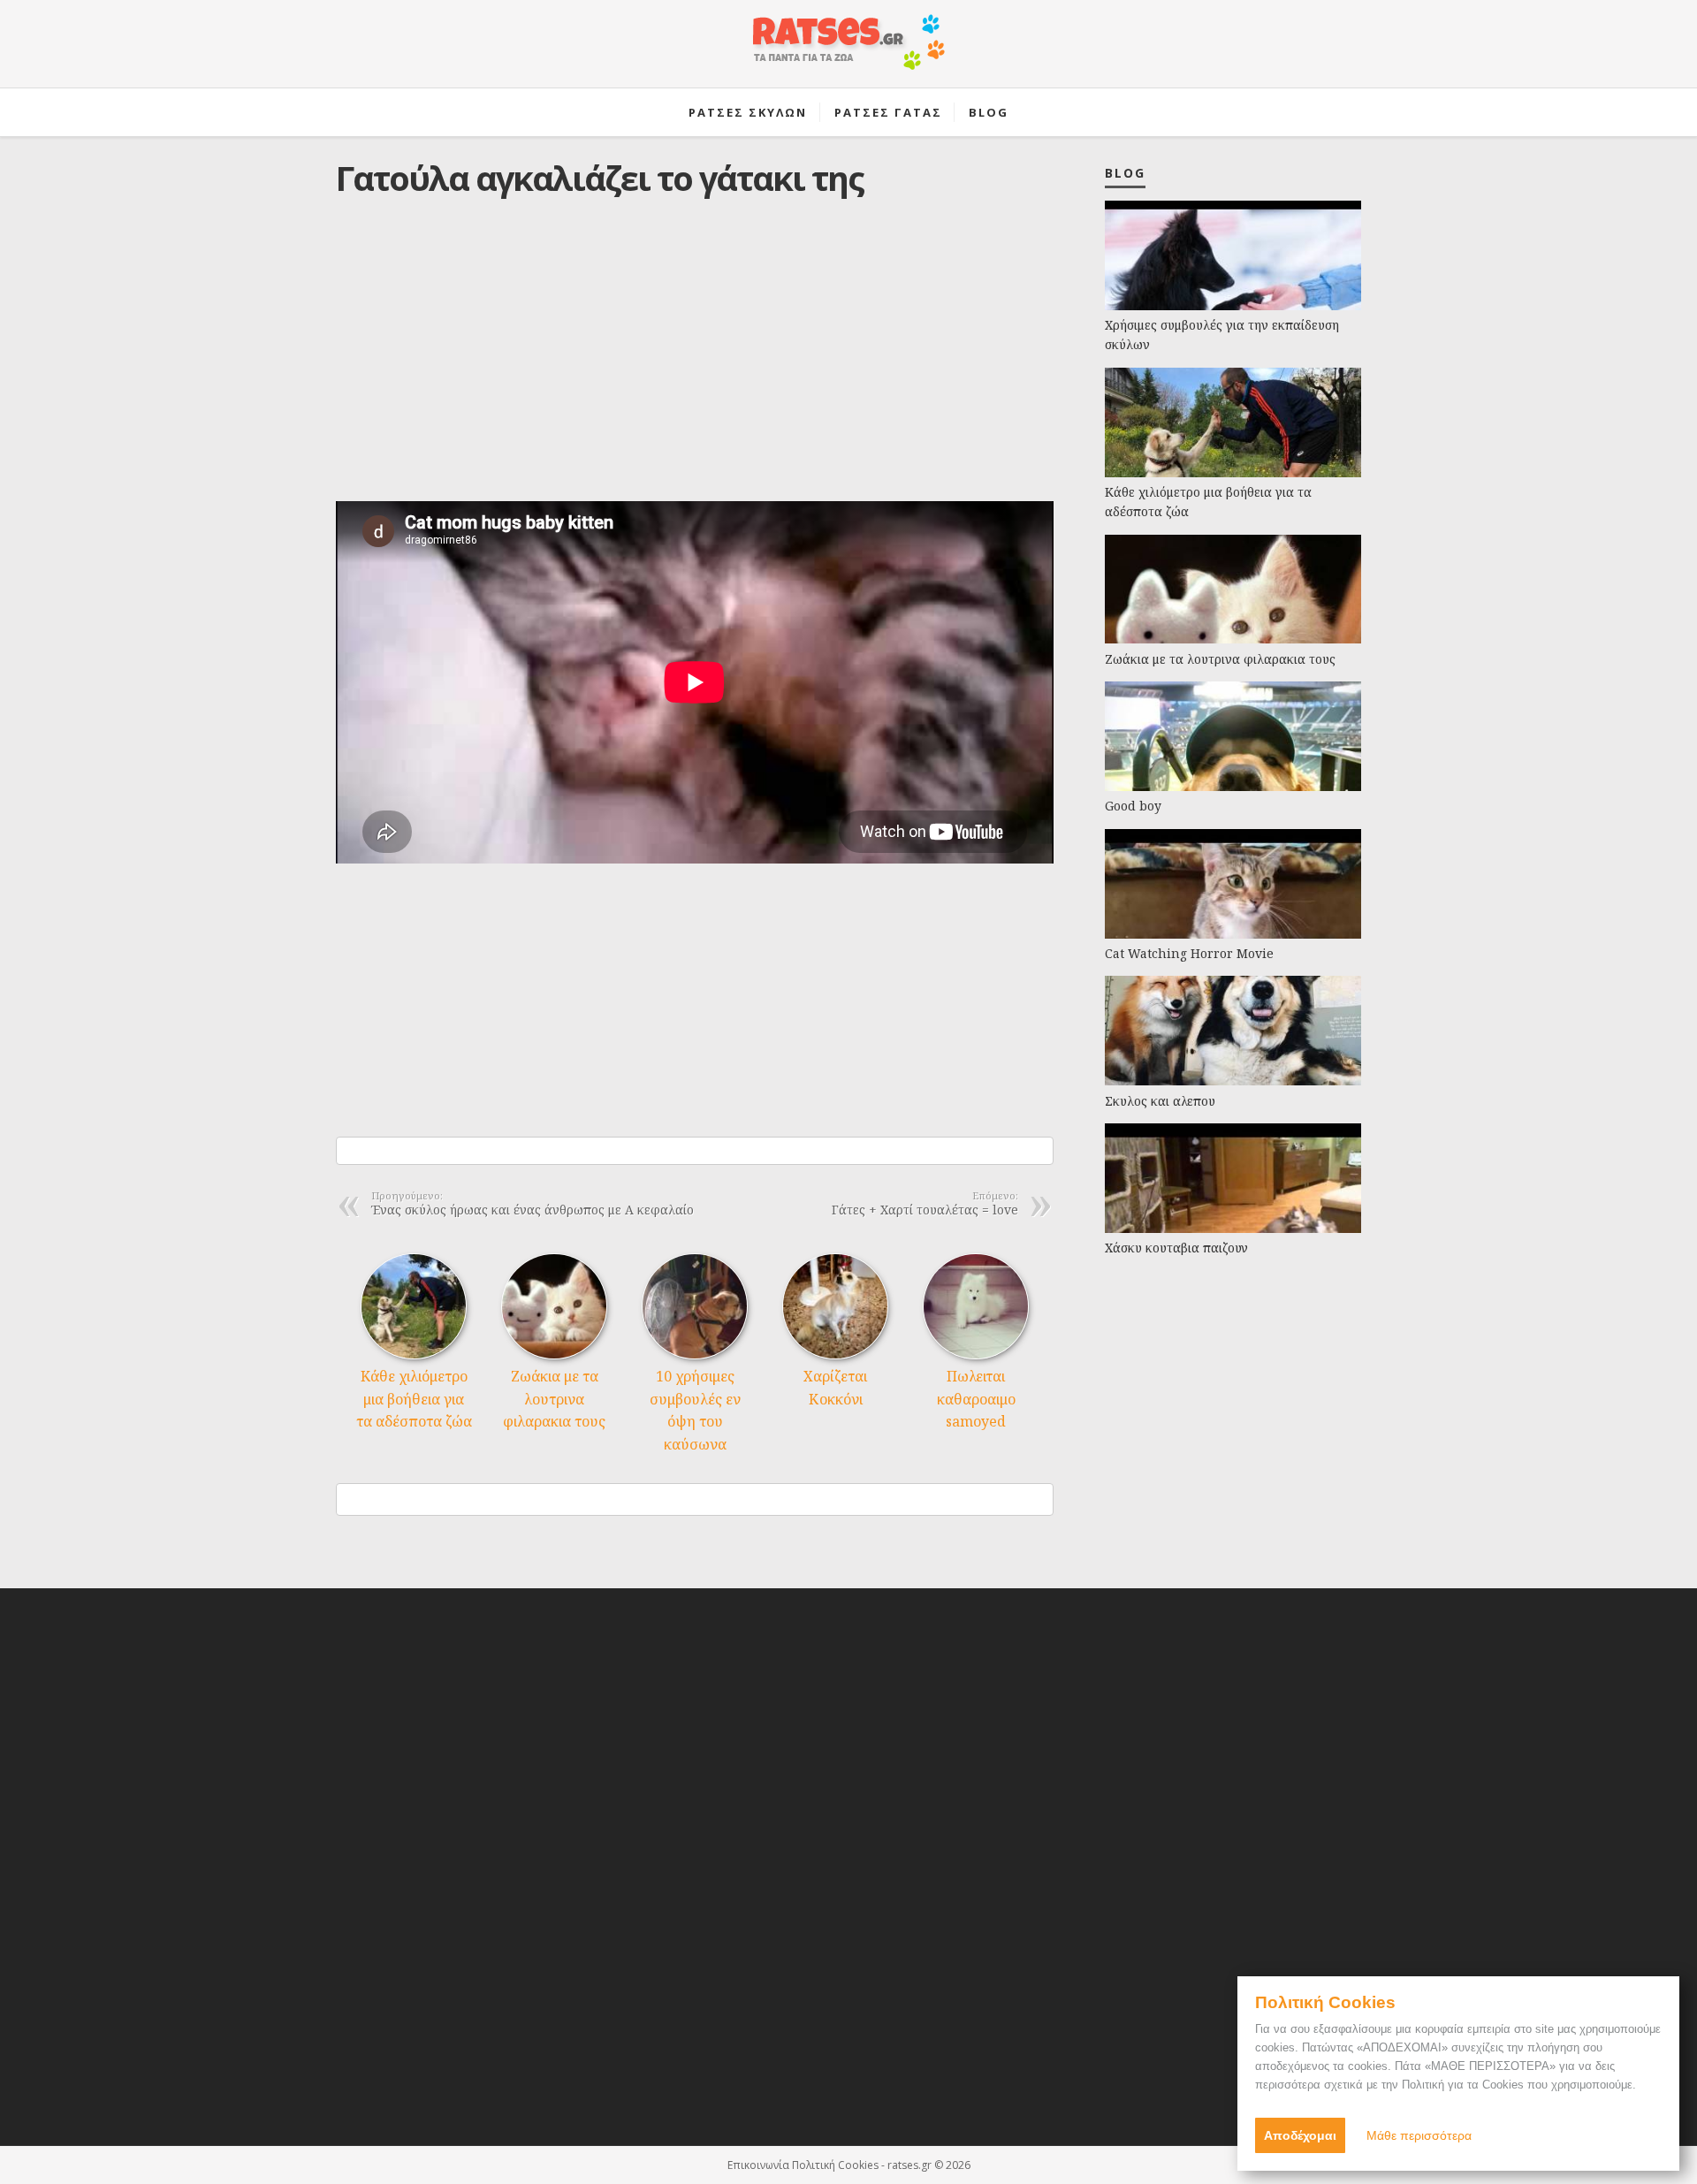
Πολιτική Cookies (835, 2165)
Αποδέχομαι (1300, 2135)
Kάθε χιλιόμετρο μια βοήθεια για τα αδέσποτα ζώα (414, 1399)
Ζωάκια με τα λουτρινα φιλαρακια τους (554, 1399)
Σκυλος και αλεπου (1160, 1101)
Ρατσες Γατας (888, 112)
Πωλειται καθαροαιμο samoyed (976, 1399)
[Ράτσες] (848, 51)
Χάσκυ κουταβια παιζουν (1176, 1248)
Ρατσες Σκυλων (748, 112)
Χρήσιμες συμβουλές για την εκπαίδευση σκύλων (1222, 335)
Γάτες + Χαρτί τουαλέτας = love (925, 1205)
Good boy (1133, 806)
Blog (989, 112)
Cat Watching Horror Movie (1189, 953)
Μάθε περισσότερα (1419, 2135)
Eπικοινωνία (758, 2165)
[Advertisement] (695, 363)
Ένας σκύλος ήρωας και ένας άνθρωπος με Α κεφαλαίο (533, 1205)
